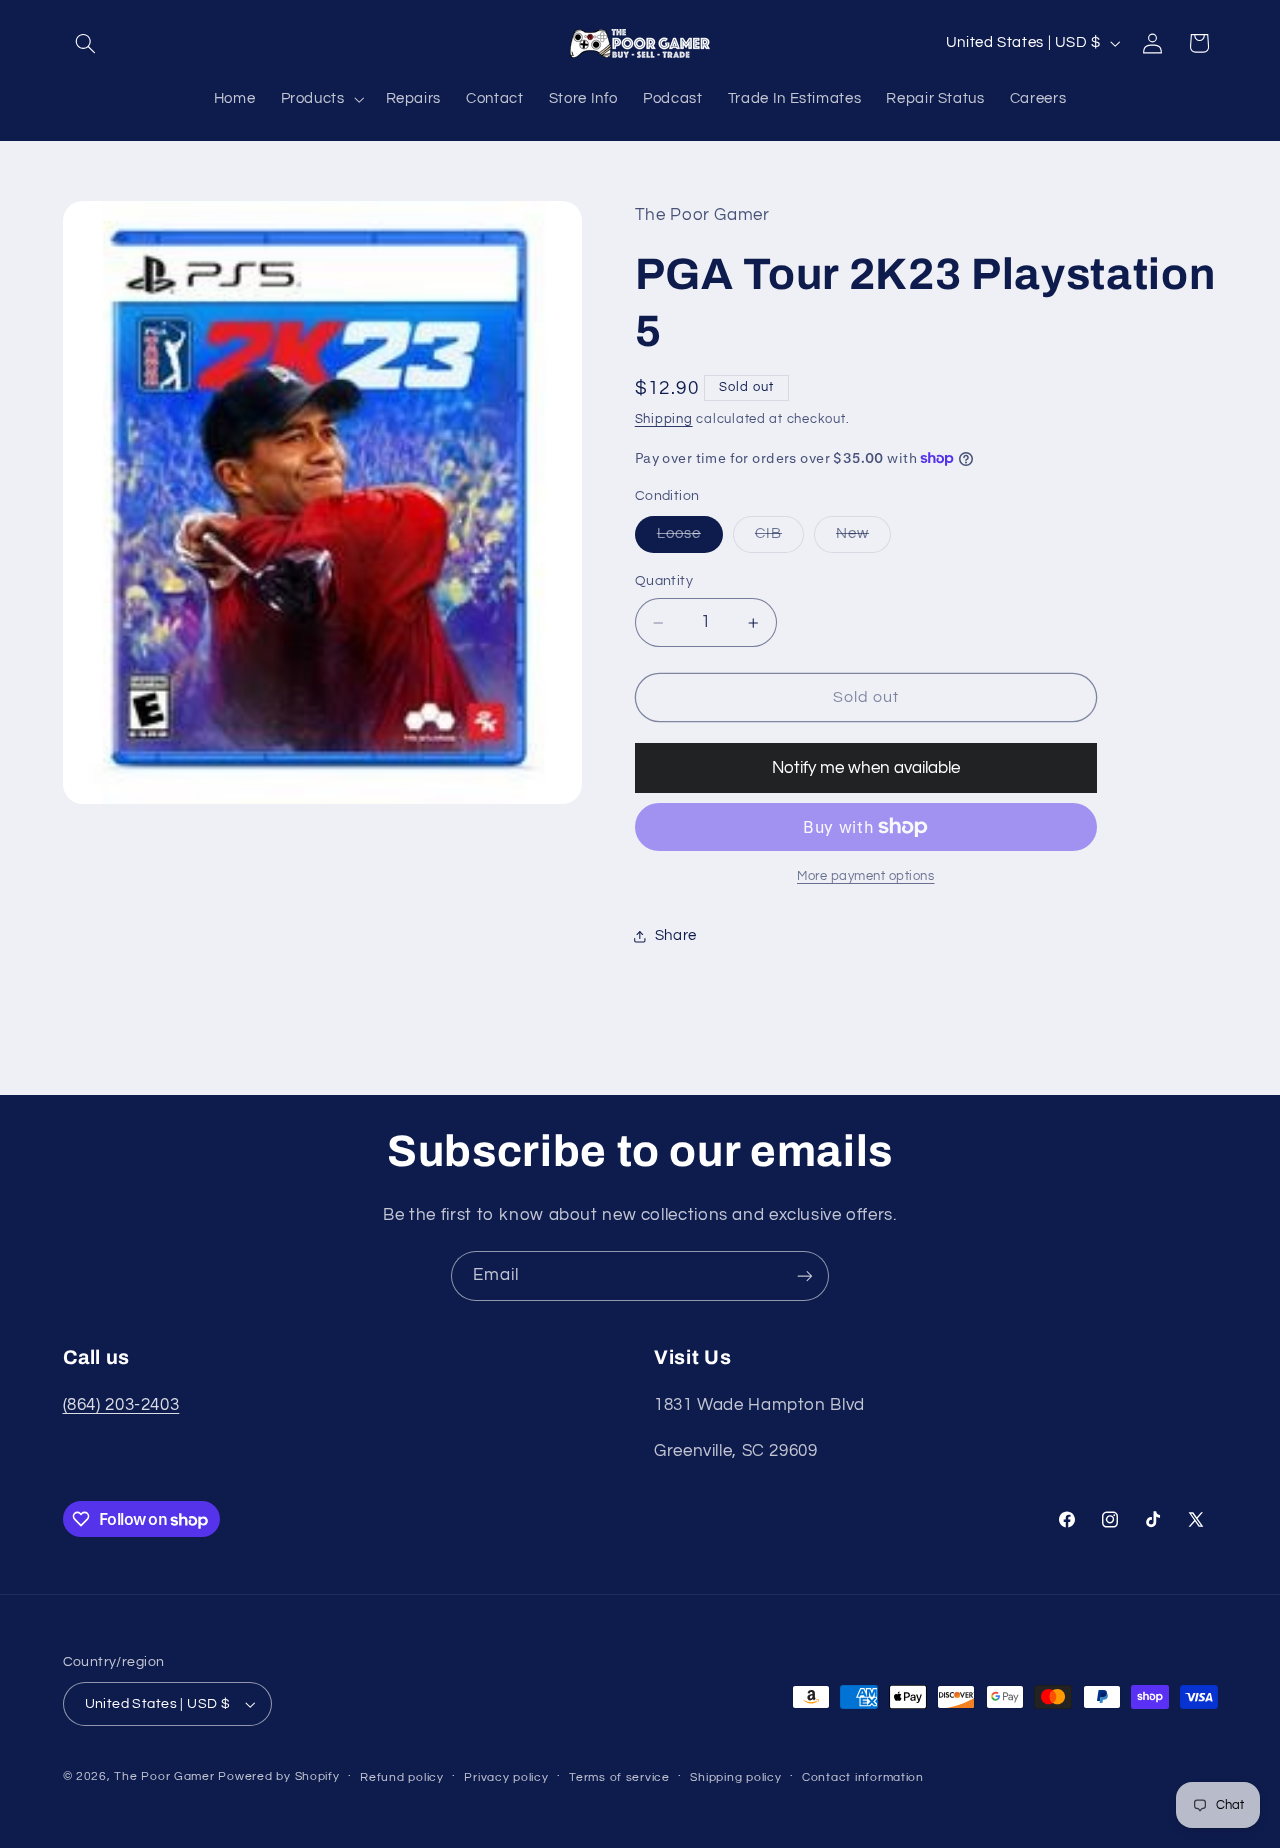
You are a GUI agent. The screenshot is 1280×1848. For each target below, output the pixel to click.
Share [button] (676, 935)
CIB (779, 539)
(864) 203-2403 (121, 1405)
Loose (690, 539)
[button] (86, 43)
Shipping (664, 419)
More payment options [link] (866, 876)
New (863, 539)
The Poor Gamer (164, 1776)
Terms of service (619, 1777)
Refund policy (402, 1777)
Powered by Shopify (278, 1776)
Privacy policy (506, 1777)
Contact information (863, 1777)
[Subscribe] (805, 1275)
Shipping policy (735, 1777)
